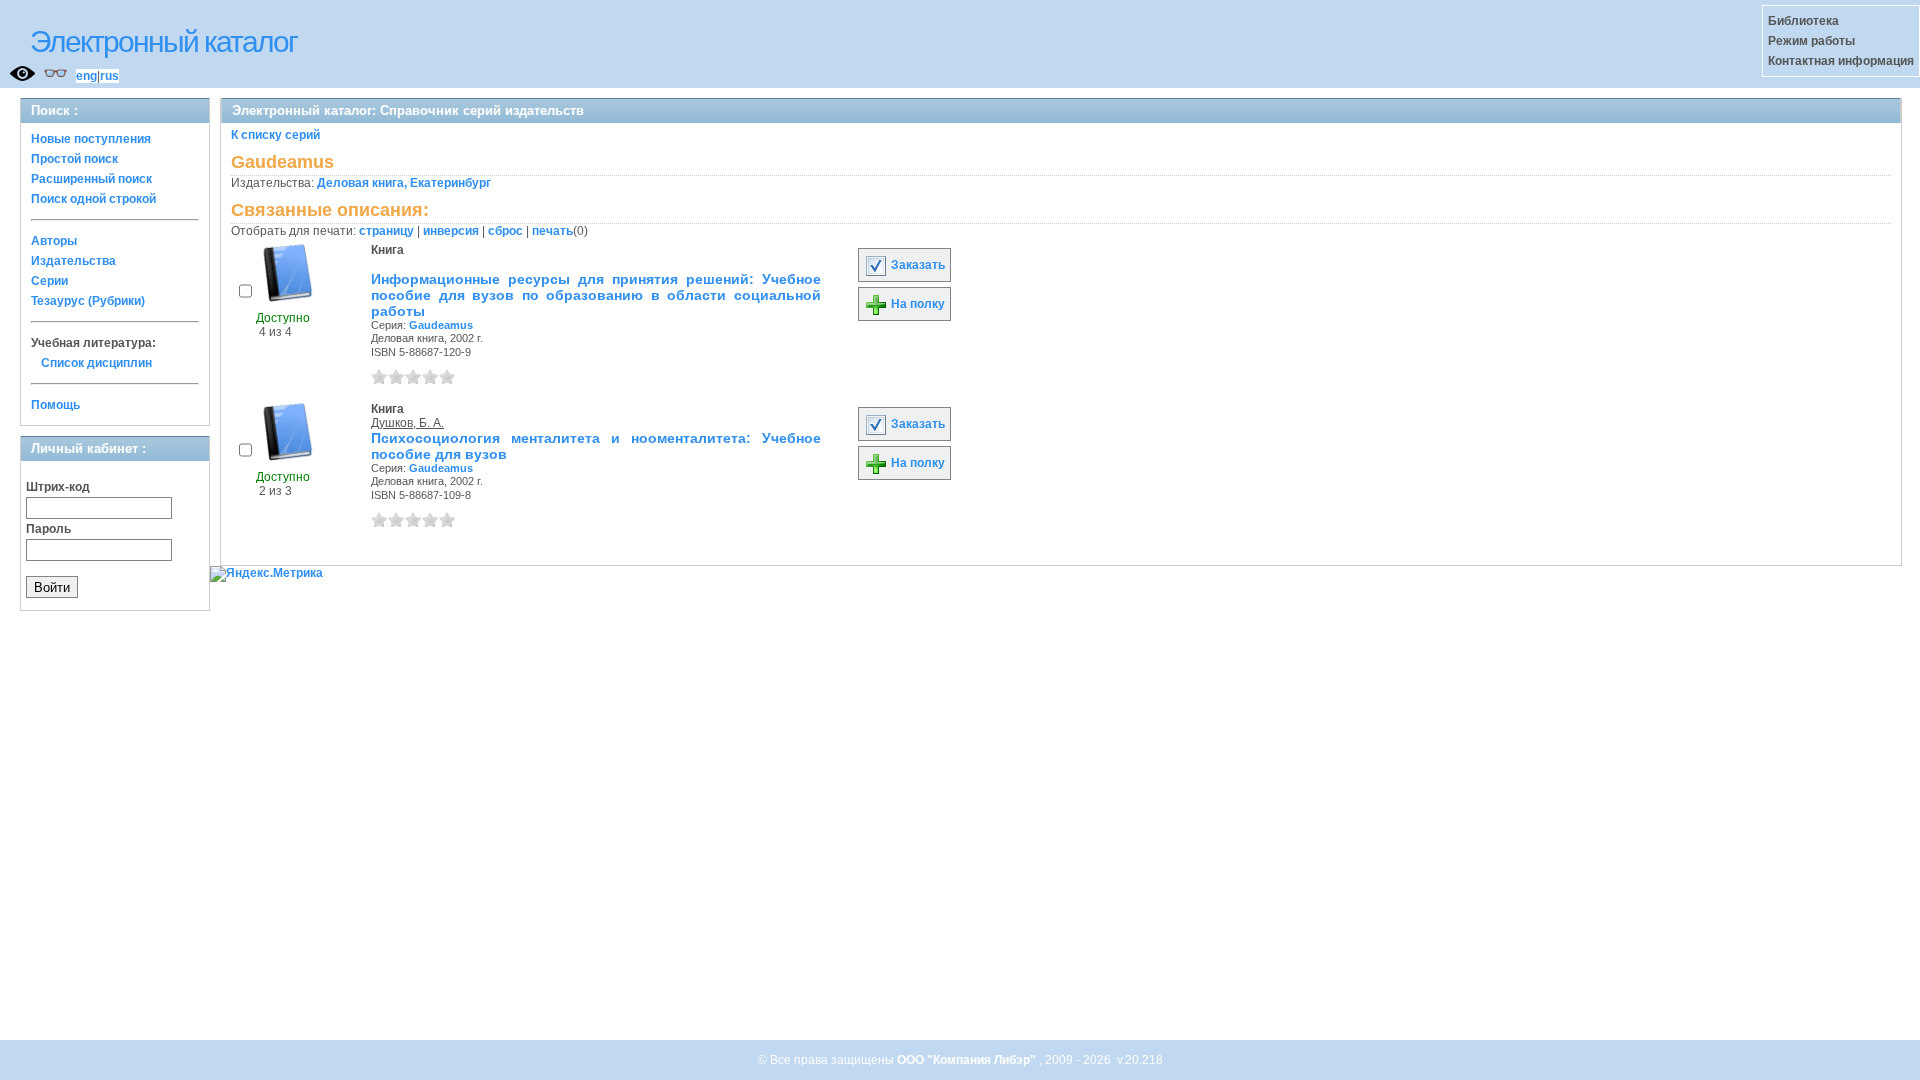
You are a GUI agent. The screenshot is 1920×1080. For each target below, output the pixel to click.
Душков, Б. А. (407, 423)
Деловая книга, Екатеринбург (404, 183)
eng (86, 76)
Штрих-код (58, 487)
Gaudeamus (441, 325)
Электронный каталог (163, 41)
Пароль (48, 529)
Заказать (916, 265)
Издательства (73, 261)
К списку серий (275, 135)
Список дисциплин (96, 363)
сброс (505, 231)
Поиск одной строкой (93, 199)
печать (552, 231)
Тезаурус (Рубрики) (88, 301)
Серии (49, 281)
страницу (386, 231)
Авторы (54, 241)
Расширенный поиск (91, 179)
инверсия (451, 231)
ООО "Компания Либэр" (968, 1060)
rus (109, 76)
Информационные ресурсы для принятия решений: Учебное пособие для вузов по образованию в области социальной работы (596, 295)
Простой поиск (74, 159)
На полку (916, 304)
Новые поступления (91, 139)
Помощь (55, 405)
